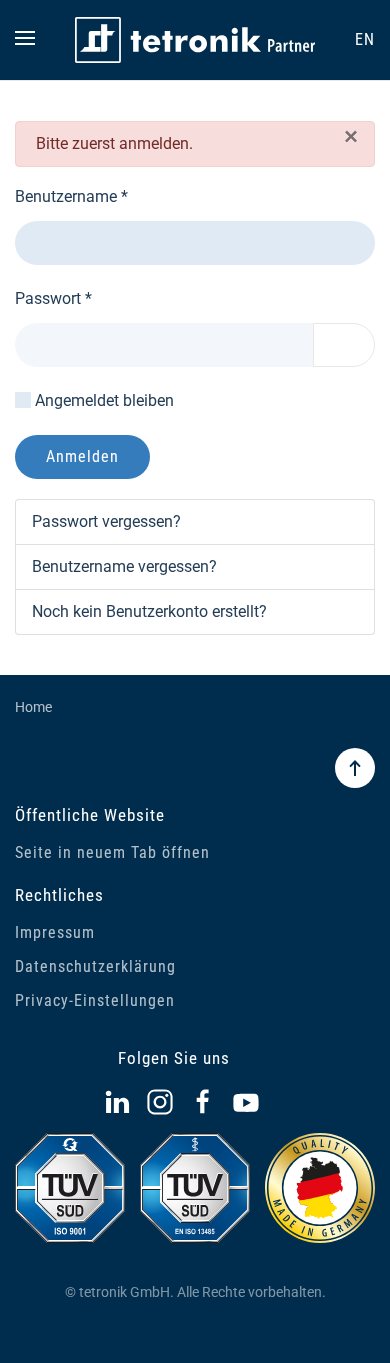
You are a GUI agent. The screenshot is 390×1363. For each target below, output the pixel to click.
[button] (25, 40)
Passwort (53, 298)
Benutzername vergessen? (124, 566)
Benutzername (71, 196)
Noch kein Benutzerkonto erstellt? (149, 611)
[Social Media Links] (117, 1102)
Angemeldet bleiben (104, 400)
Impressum (55, 932)
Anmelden (82, 456)
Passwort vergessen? (106, 521)
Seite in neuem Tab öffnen (112, 852)
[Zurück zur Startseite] (195, 40)
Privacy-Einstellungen (95, 1000)
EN (365, 39)
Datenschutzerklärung (95, 966)
